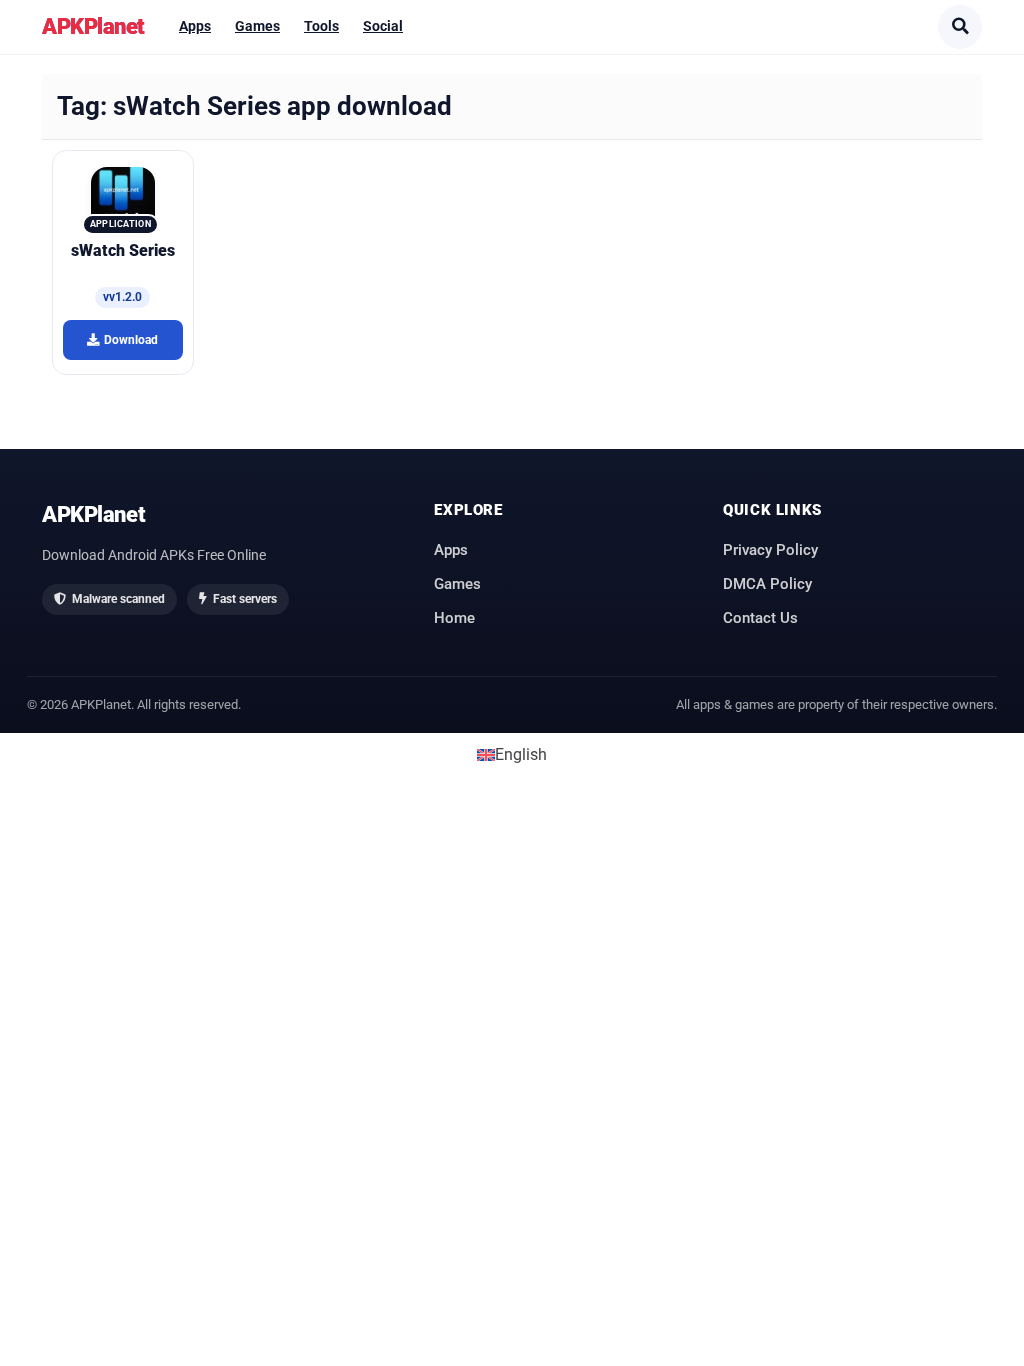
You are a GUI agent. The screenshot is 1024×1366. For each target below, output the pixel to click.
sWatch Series (123, 250)
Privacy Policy (770, 550)
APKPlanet (93, 26)
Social (383, 26)
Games (257, 26)
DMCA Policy (767, 584)
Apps (195, 26)
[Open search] (960, 27)
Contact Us (760, 618)
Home (454, 618)
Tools (321, 26)
